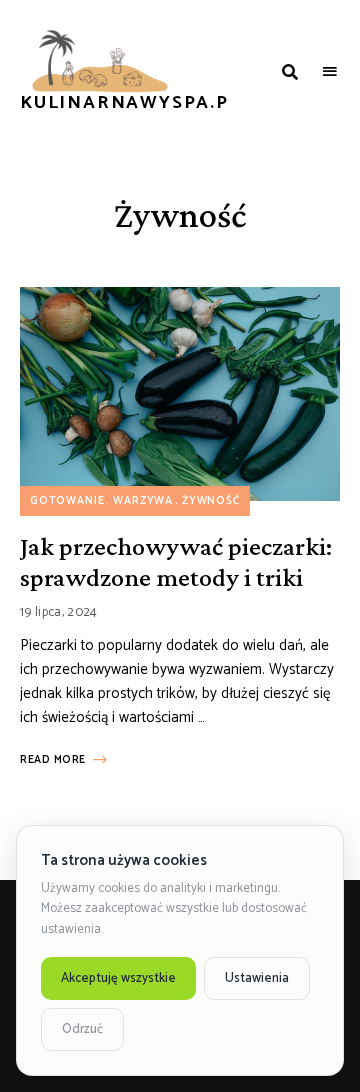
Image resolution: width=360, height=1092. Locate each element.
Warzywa (143, 501)
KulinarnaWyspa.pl (130, 104)
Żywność (211, 501)
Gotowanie (67, 501)
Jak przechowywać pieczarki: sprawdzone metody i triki (176, 562)
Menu (330, 72)
